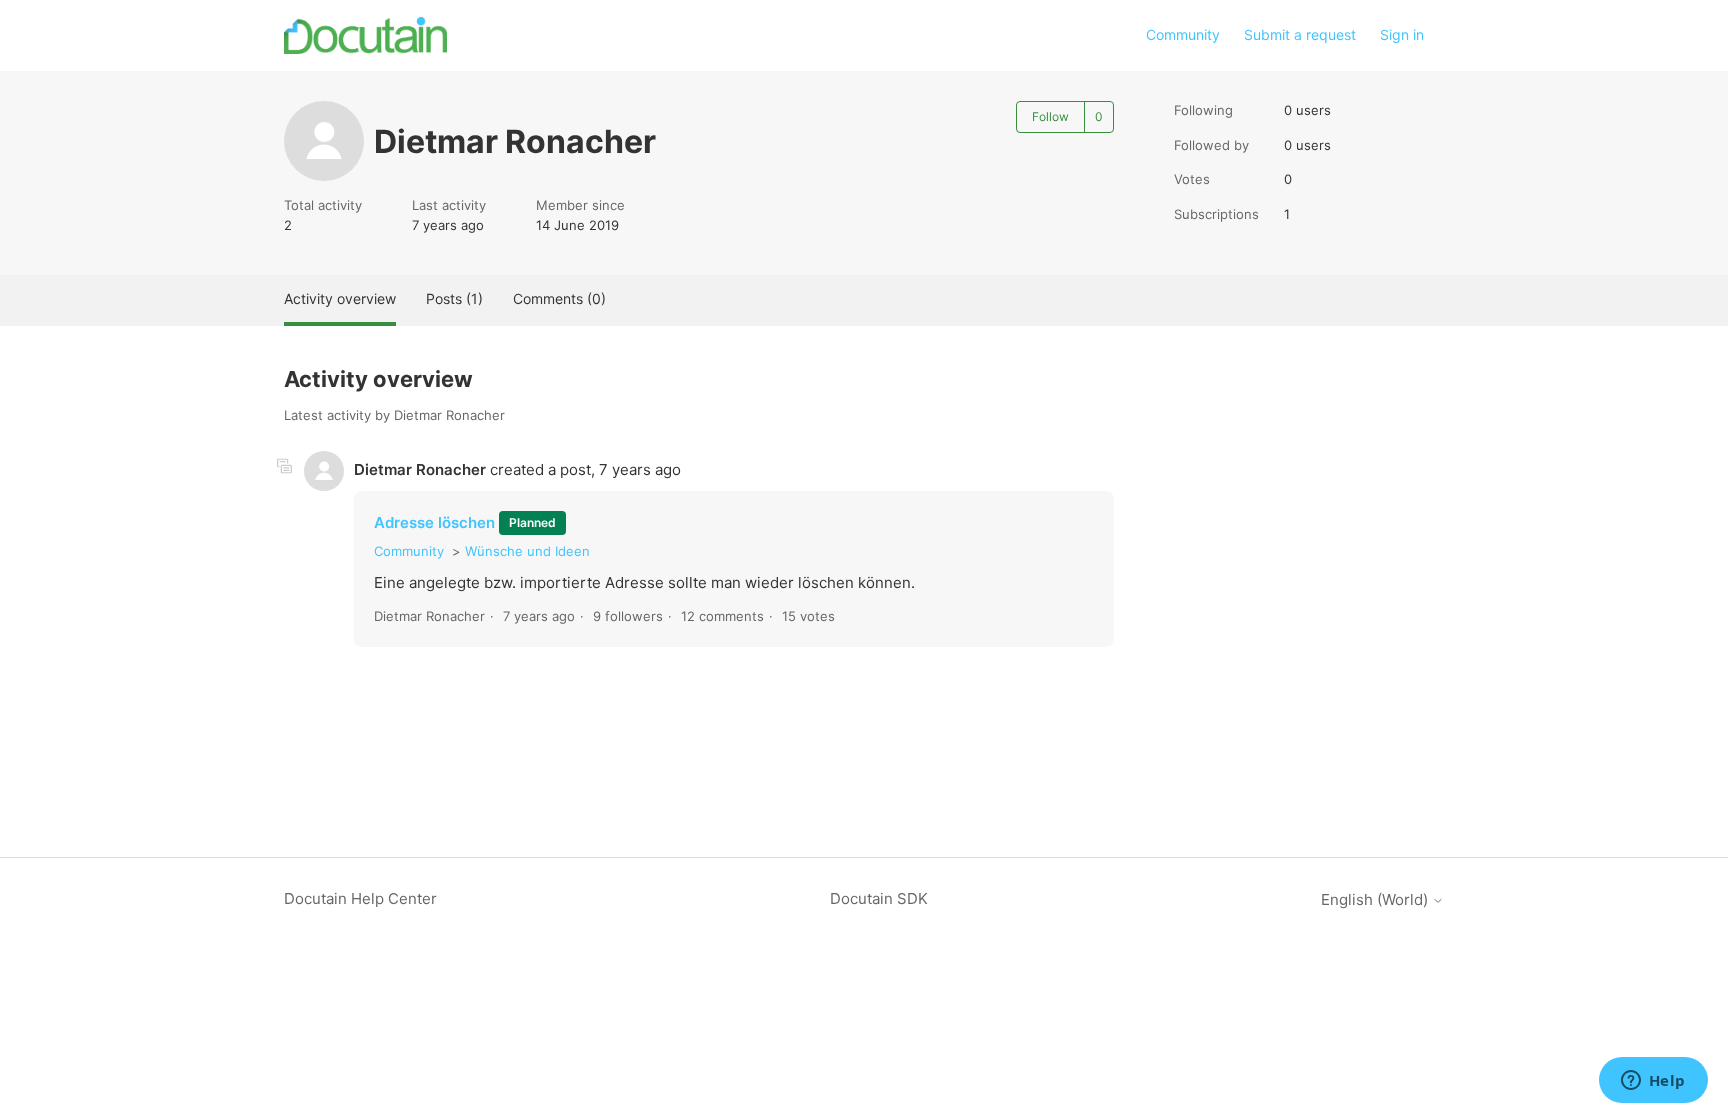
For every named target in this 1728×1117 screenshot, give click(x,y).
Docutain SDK (879, 898)
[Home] (365, 35)
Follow (1050, 116)
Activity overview (340, 298)
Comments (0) (559, 298)
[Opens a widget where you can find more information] (1653, 1082)
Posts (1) (454, 298)
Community (1183, 34)
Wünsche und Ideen (527, 551)
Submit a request (1300, 34)
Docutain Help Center (360, 898)
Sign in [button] (1402, 34)
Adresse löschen (436, 522)
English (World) (1376, 899)
